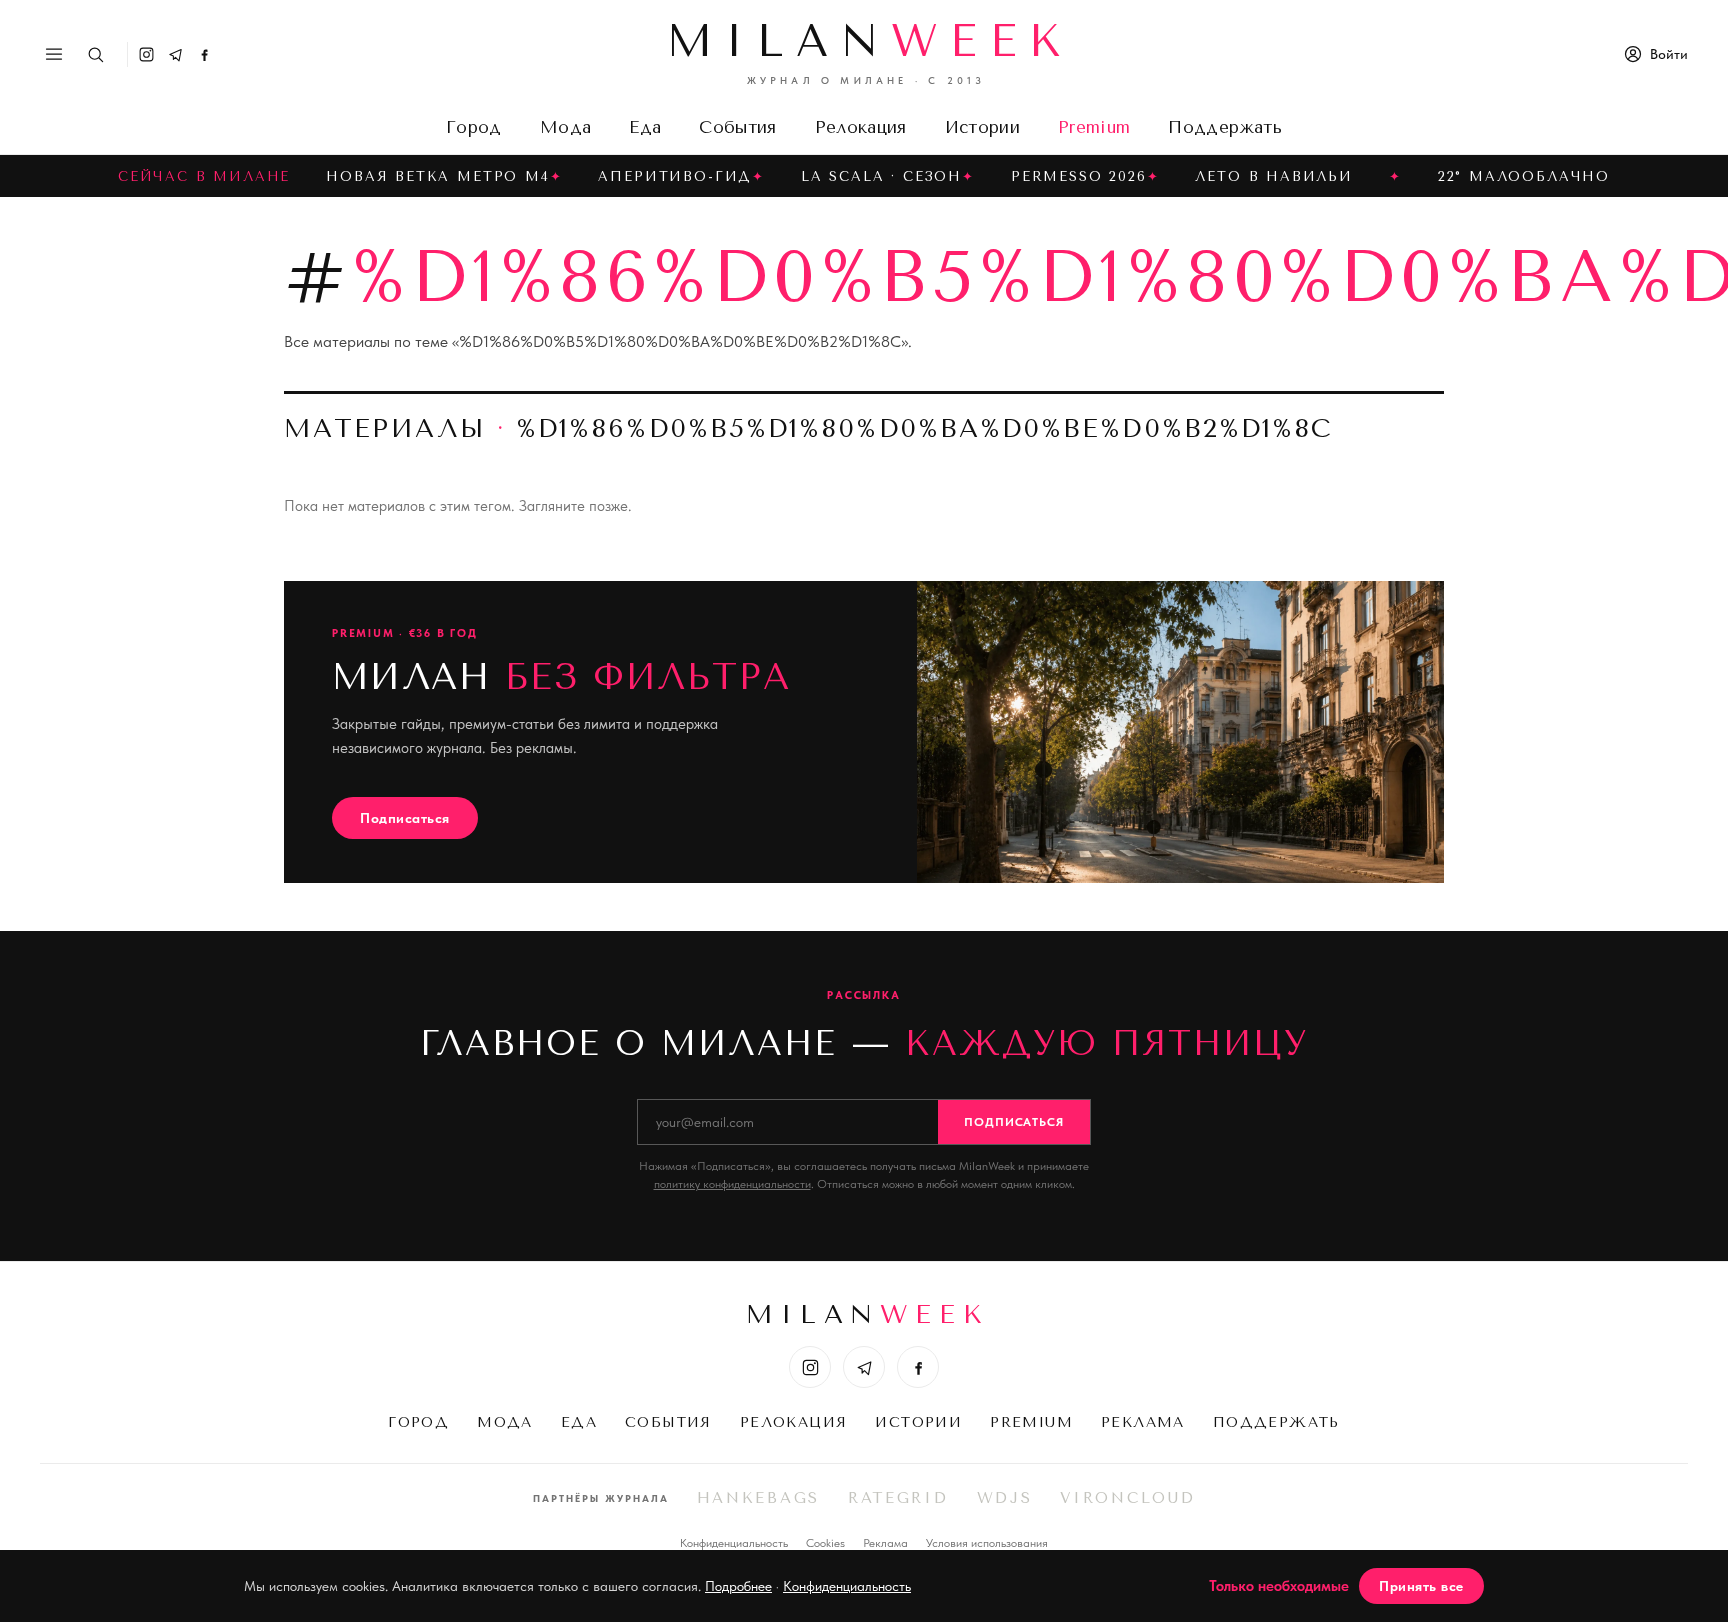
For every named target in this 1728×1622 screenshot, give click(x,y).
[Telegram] (175, 54)
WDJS (1005, 1498)
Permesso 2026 (1079, 176)
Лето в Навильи (1273, 176)
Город (474, 127)
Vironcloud (1127, 1498)
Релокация (861, 127)
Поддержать (1224, 127)
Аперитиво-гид (675, 176)
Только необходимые (1279, 1586)
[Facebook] (204, 54)
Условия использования (987, 1543)
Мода (565, 127)
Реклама (1143, 1422)
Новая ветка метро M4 (437, 176)
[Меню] (54, 54)
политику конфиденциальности (732, 1184)
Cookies (825, 1543)
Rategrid (898, 1498)
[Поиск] (95, 54)
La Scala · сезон (881, 176)
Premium (1094, 127)
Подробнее (738, 1586)
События (737, 127)
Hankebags (758, 1498)
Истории (982, 127)
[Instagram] (146, 54)
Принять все (1421, 1586)
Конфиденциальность (734, 1543)
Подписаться (405, 818)
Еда (645, 127)
